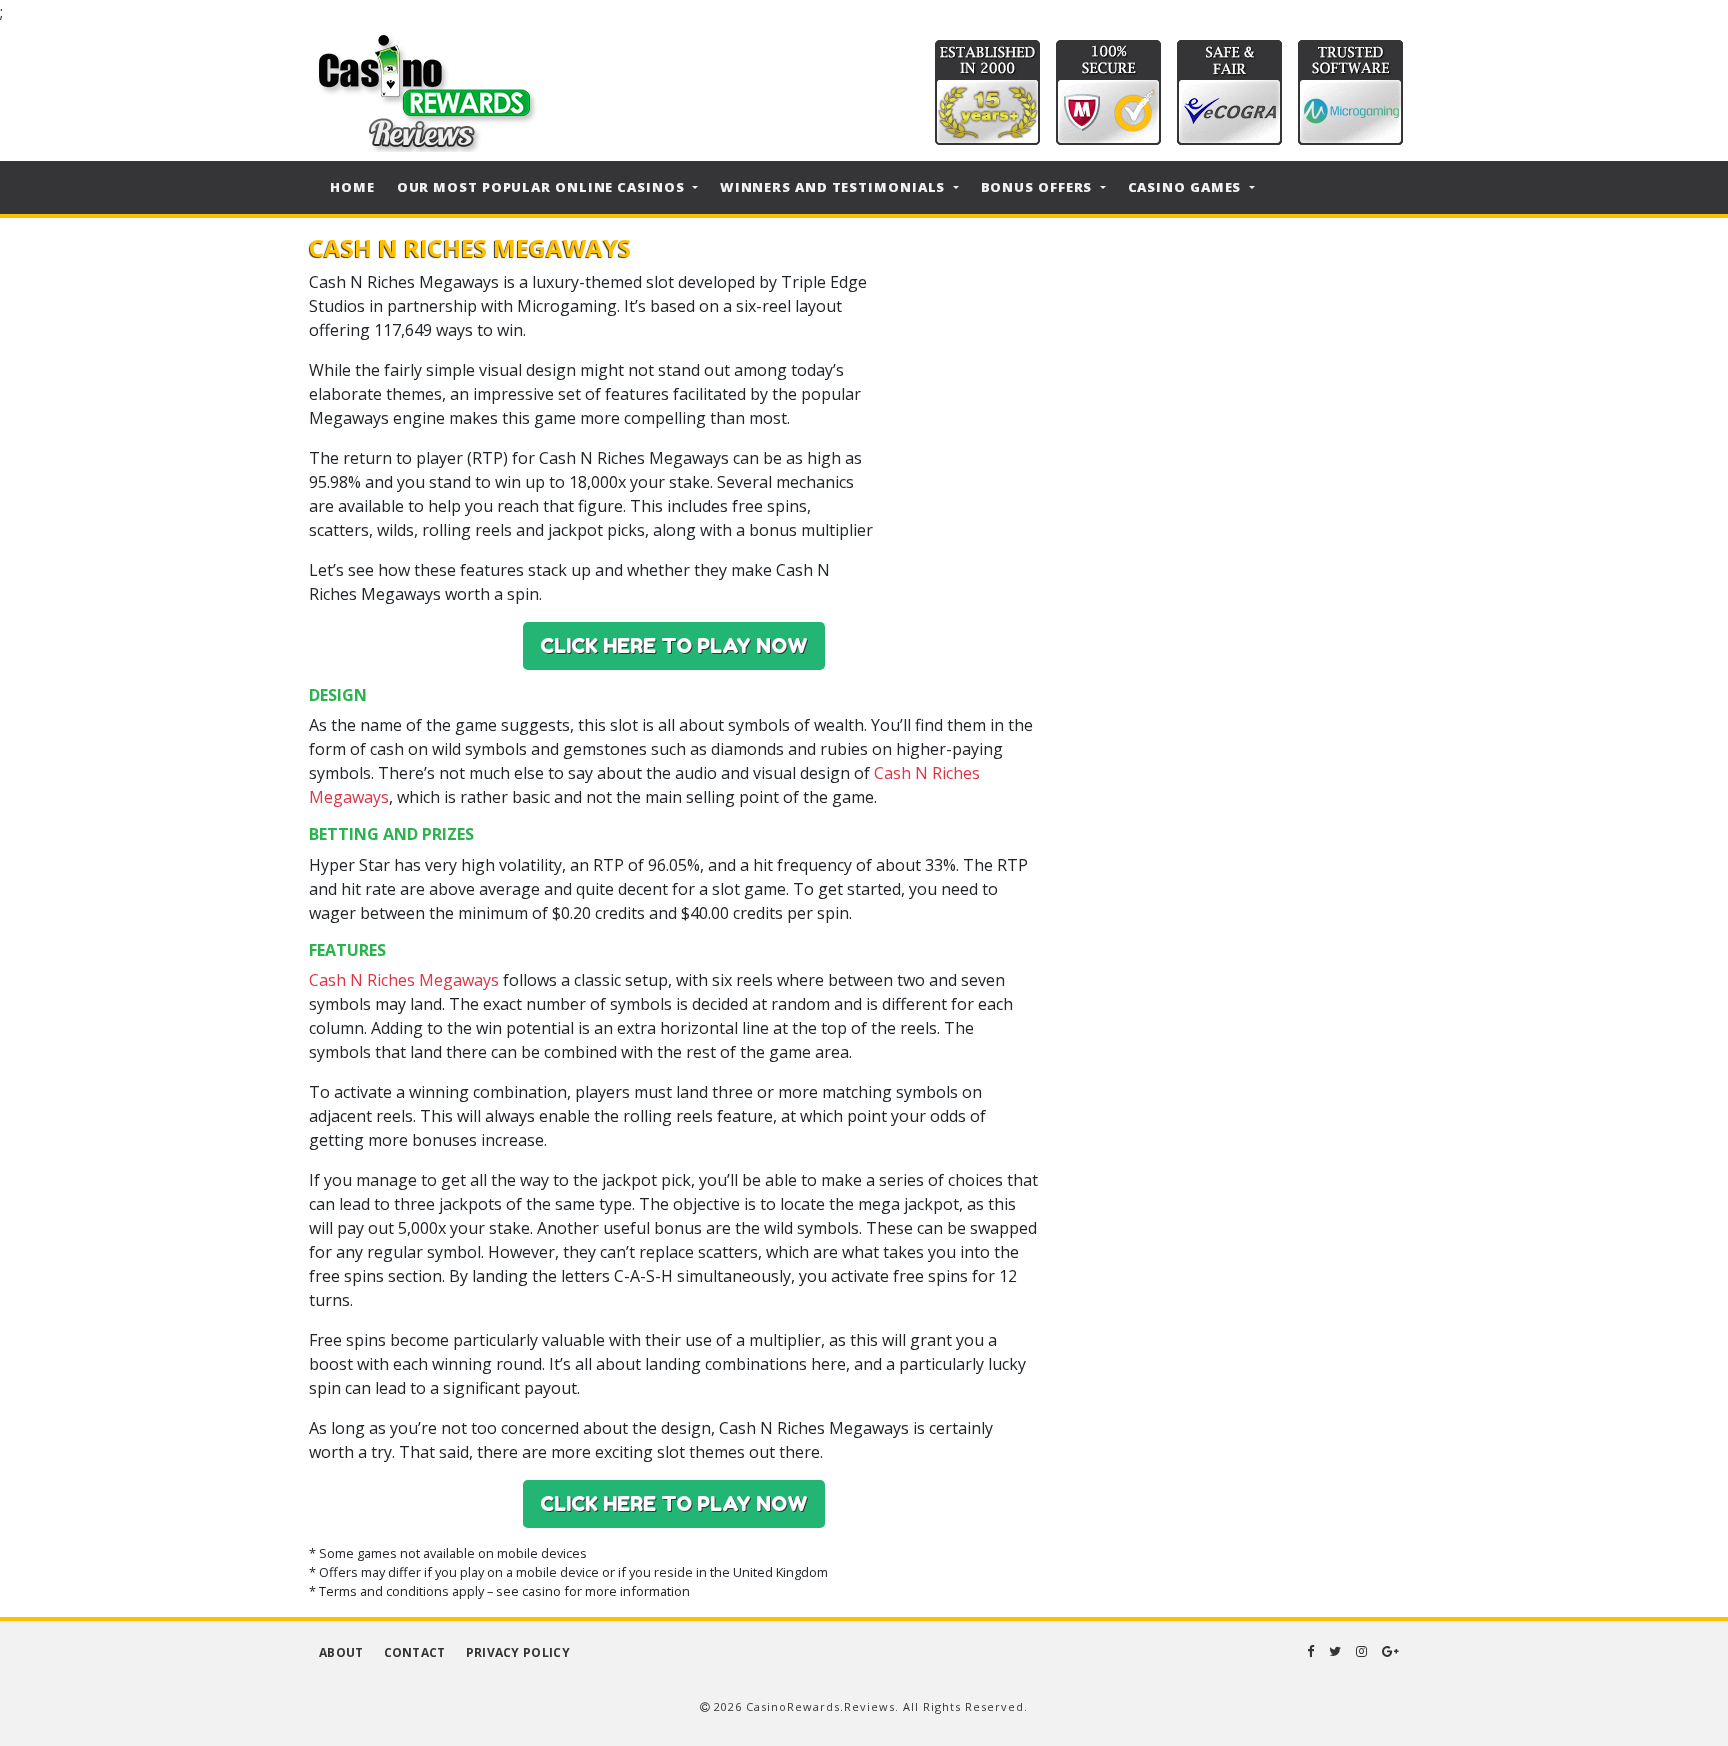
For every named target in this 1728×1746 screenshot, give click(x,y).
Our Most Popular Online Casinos (543, 187)
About (341, 1652)
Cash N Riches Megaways (404, 980)
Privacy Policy (518, 1652)
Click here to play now (674, 646)
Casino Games (1187, 187)
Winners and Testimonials (835, 187)
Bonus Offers (1039, 187)
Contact (415, 1652)
